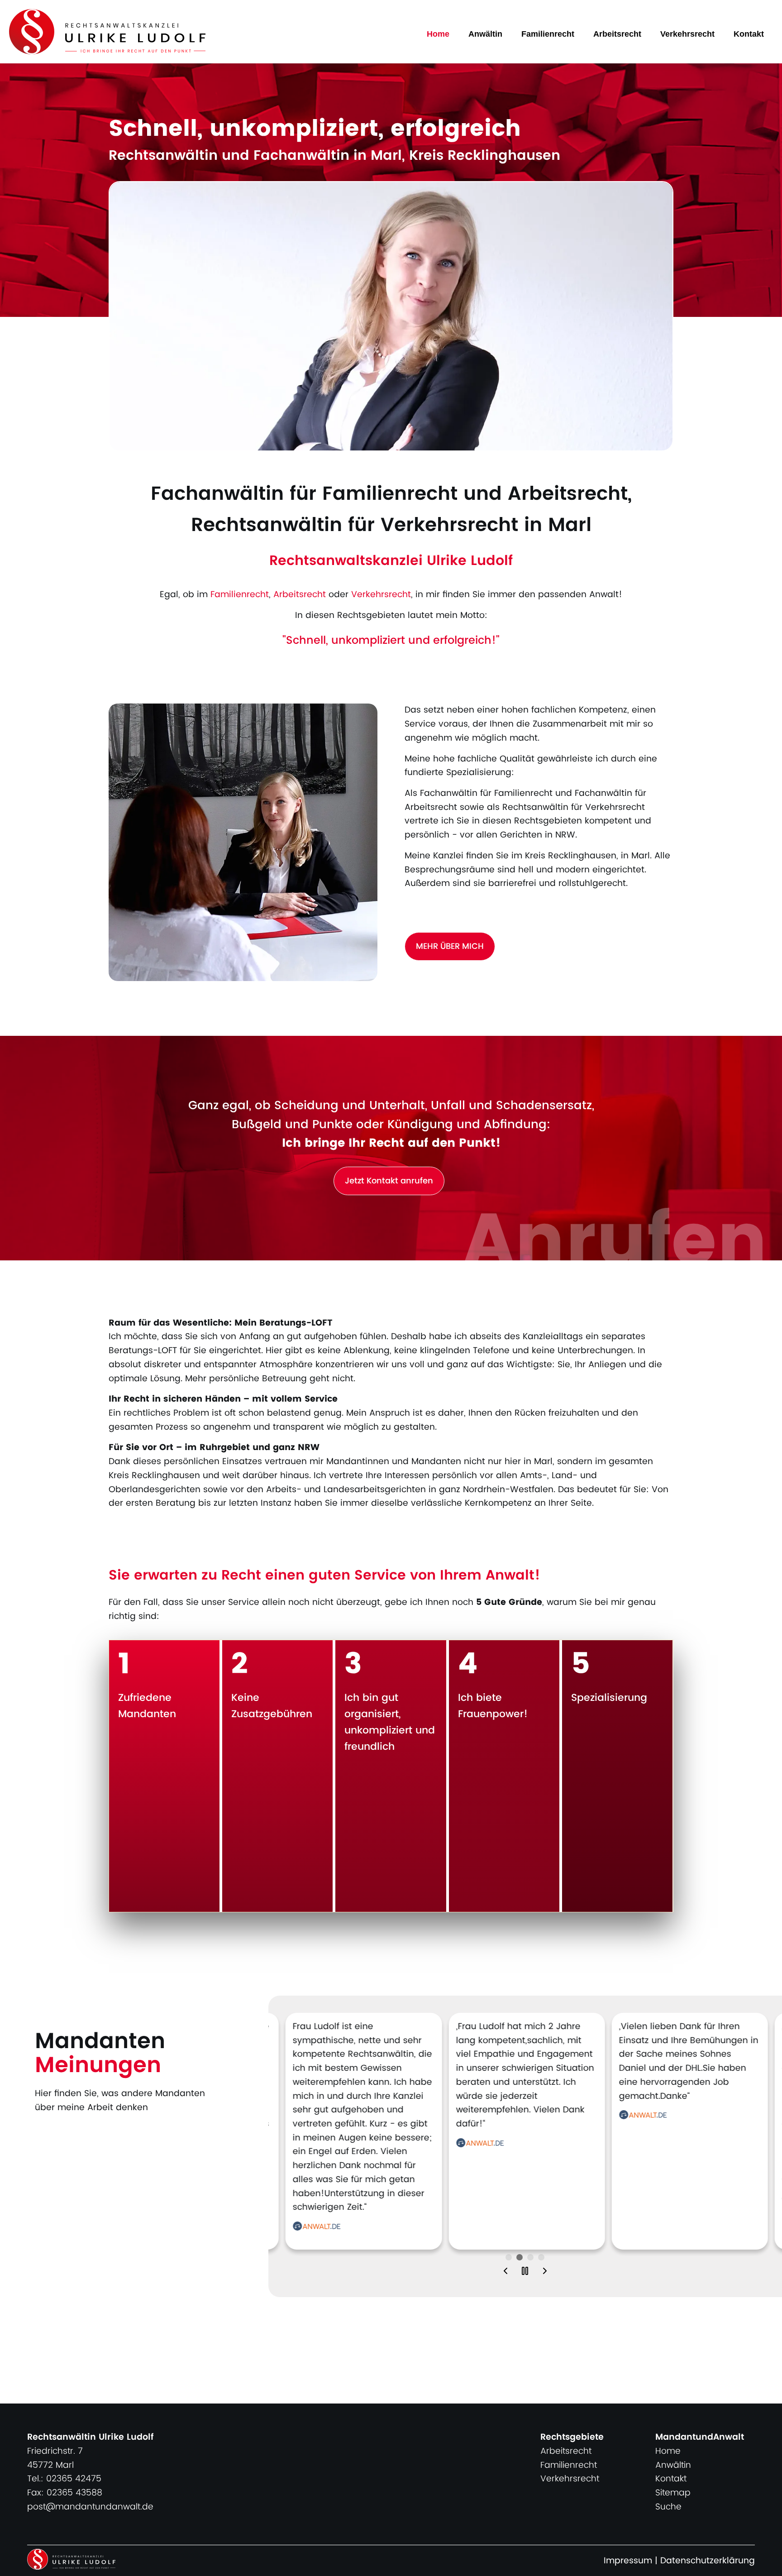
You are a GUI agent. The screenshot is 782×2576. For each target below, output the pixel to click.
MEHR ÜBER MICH (450, 946)
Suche (668, 2507)
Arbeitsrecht (617, 34)
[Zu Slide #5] (509, 2257)
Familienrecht (548, 34)
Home (438, 34)
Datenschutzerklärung (708, 2561)
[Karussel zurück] (505, 2272)
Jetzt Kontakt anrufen (389, 1181)
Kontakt (749, 34)
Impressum (628, 2561)
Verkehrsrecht (687, 34)
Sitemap (673, 2493)
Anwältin (485, 34)
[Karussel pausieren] (525, 2272)
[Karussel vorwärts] (545, 2272)
